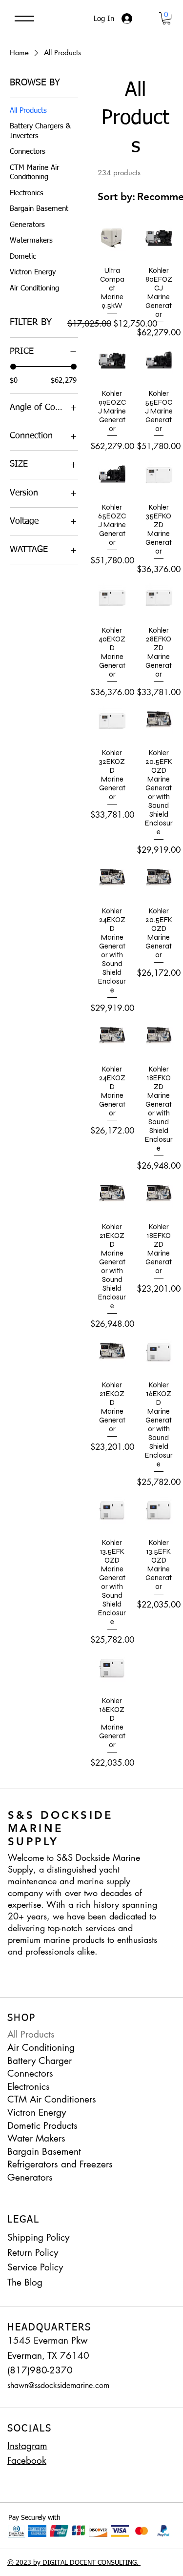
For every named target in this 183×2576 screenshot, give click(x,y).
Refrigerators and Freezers (60, 2164)
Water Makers (36, 2138)
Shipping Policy (38, 2237)
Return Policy (33, 2253)
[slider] (13, 367)
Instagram (27, 2446)
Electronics (29, 2087)
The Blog (25, 2282)
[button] (166, 18)
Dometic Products (42, 2126)
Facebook (27, 2461)
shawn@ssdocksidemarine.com (58, 2385)
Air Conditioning (41, 2048)
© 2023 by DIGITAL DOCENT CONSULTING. (74, 2563)
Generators (30, 2177)
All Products (31, 2034)
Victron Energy (37, 2112)
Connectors (30, 2073)
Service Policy (35, 2267)
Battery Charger (40, 2061)
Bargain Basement (44, 2152)
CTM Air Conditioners (52, 2099)
